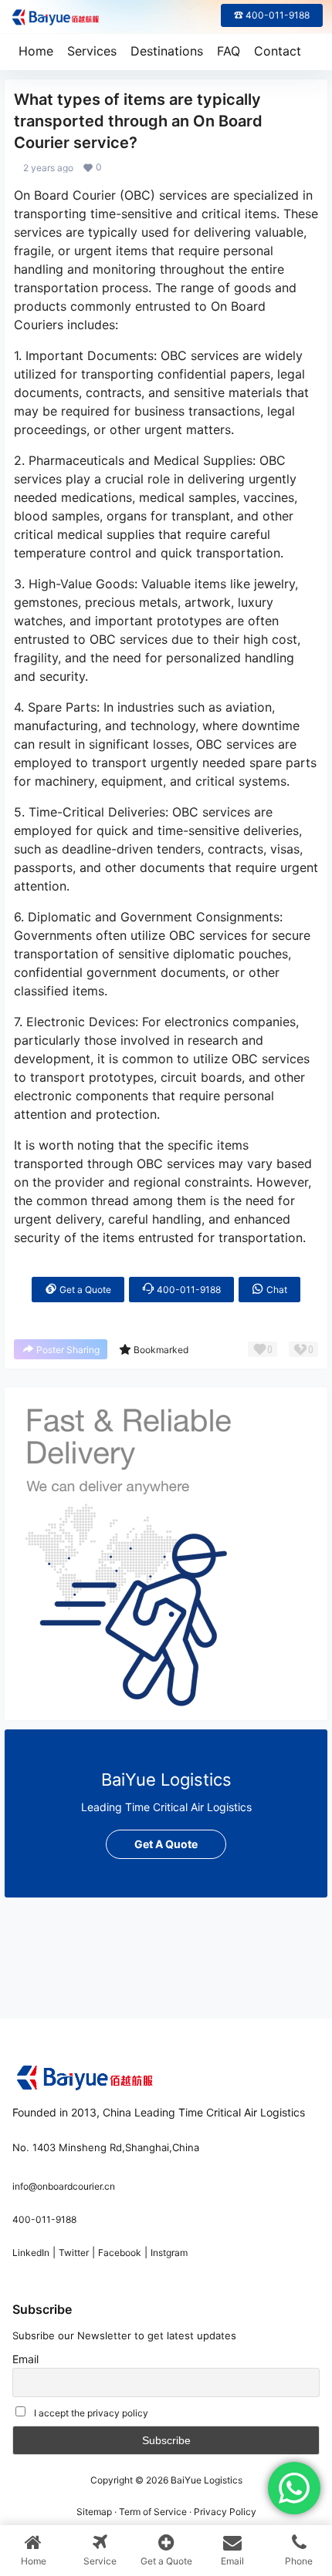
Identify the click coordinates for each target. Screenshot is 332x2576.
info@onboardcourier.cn (64, 2186)
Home (36, 51)
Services (92, 51)
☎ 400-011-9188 (272, 15)
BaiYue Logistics (205, 2480)
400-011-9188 (188, 1290)
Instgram (169, 2253)
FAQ (229, 51)
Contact (278, 51)
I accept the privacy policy (91, 2413)
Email (25, 2359)
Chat (276, 1290)
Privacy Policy (225, 2512)
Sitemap (94, 2512)
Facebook (120, 2253)
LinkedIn (31, 2253)
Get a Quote (84, 1290)
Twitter (74, 2253)
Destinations (167, 51)
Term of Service (153, 2512)
